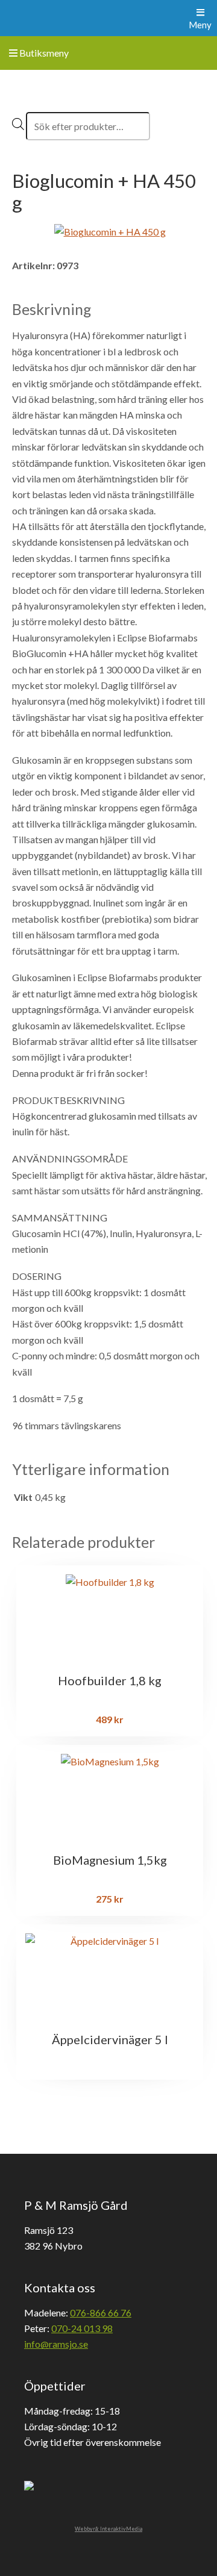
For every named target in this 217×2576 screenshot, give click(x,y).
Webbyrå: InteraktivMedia (108, 2529)
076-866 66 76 (101, 2312)
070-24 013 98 (82, 2328)
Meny (200, 25)
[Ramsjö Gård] (31, 18)
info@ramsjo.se (56, 2344)
